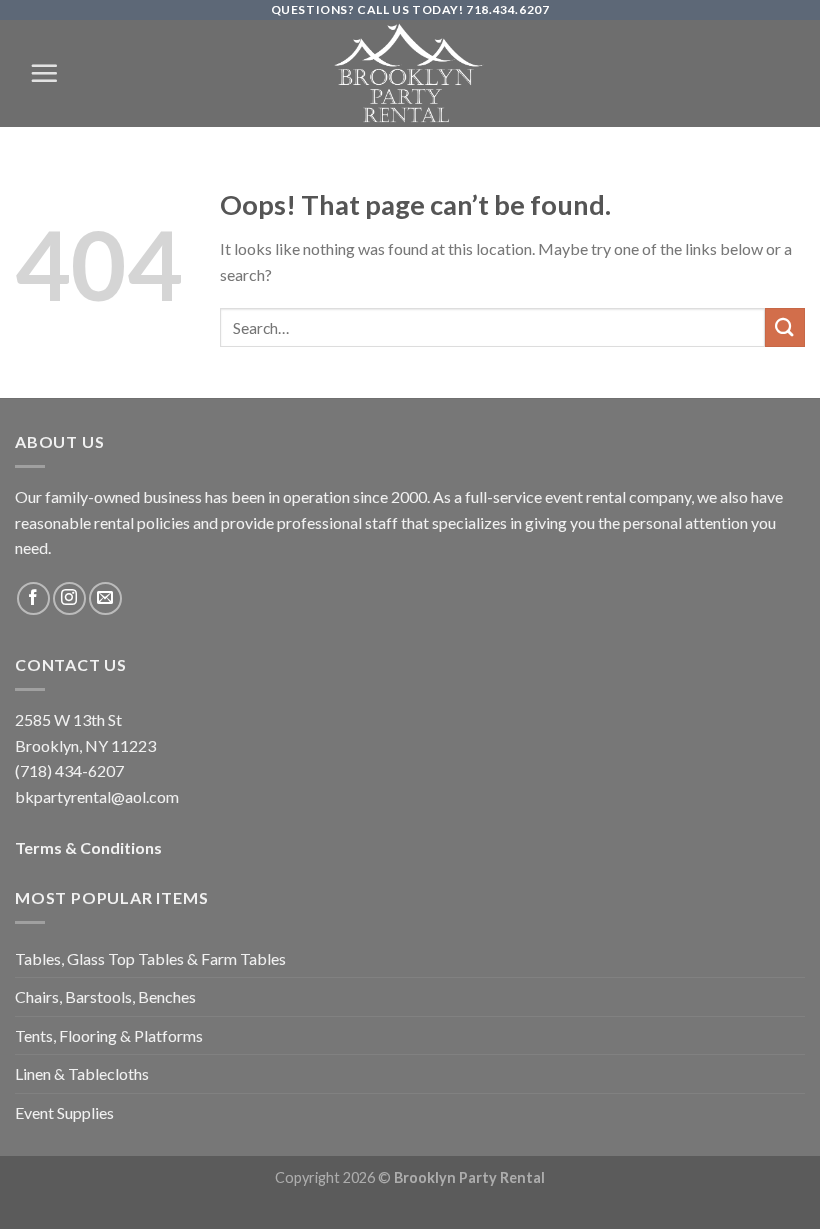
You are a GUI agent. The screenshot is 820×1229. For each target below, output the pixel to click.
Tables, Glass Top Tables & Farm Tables (150, 958)
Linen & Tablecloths (82, 1073)
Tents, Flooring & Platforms (109, 1035)
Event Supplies (64, 1112)
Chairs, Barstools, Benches (105, 996)
